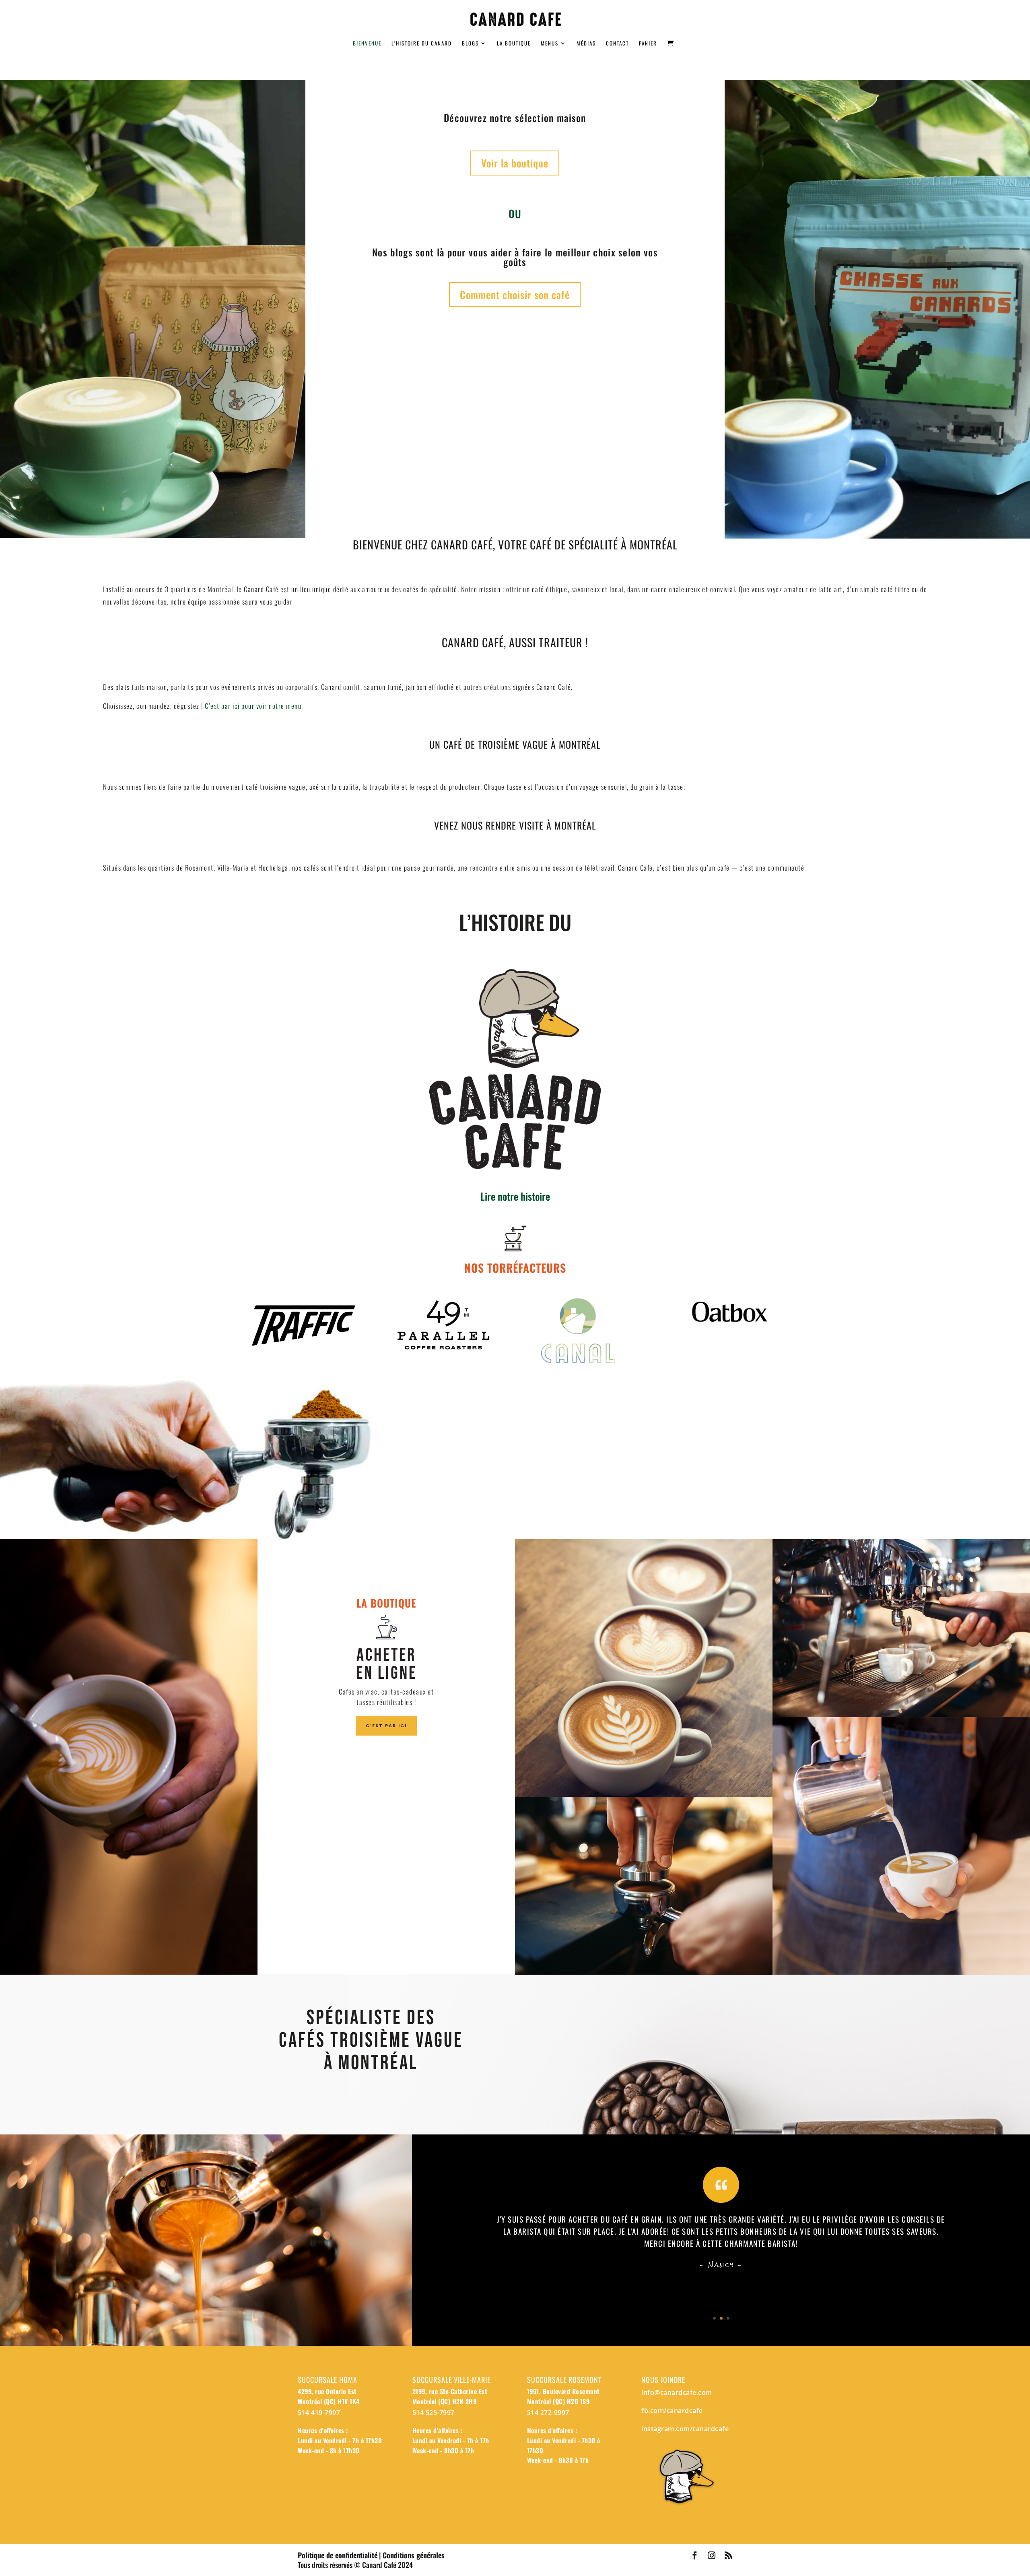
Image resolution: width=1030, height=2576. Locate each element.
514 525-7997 (434, 2413)
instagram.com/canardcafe (685, 2429)
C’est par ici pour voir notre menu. (254, 706)
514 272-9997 (548, 2413)
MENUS (550, 44)
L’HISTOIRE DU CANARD (422, 44)
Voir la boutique (515, 163)
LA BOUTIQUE (514, 44)
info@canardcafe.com (677, 2392)
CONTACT (617, 44)
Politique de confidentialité (338, 2555)
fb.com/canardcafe (672, 2411)
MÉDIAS (586, 44)
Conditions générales (414, 2555)
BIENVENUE (367, 44)
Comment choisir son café (515, 294)
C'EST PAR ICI (386, 1726)
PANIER (648, 44)
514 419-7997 (319, 2413)
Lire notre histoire (515, 1196)
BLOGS (470, 44)
